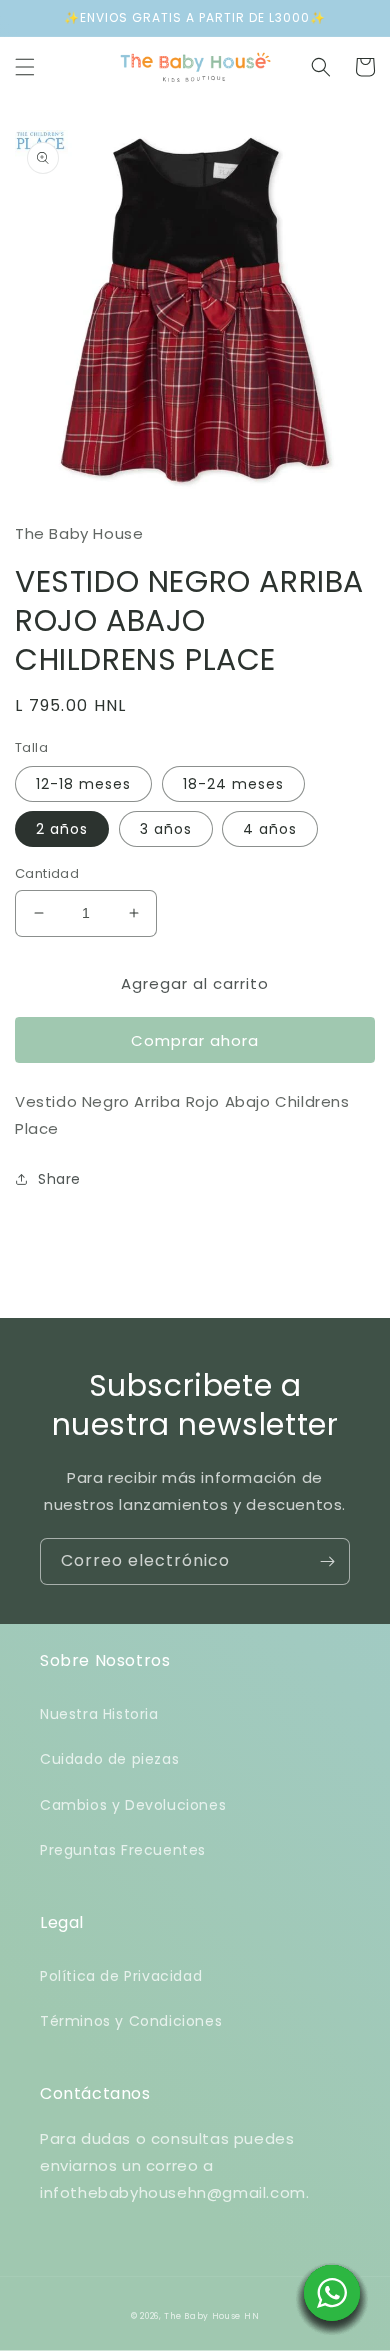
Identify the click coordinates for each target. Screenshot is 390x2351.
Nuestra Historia (99, 1714)
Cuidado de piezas (109, 1759)
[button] (25, 67)
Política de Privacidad (121, 1976)
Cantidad (47, 873)
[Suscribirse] (327, 1561)
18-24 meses (233, 784)
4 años (270, 829)
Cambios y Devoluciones (133, 1805)
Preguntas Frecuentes (123, 1850)
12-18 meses (83, 784)
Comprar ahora (195, 1040)
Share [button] (59, 1179)
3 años (166, 829)
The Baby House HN (211, 2316)
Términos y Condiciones (131, 2021)
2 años (62, 829)
